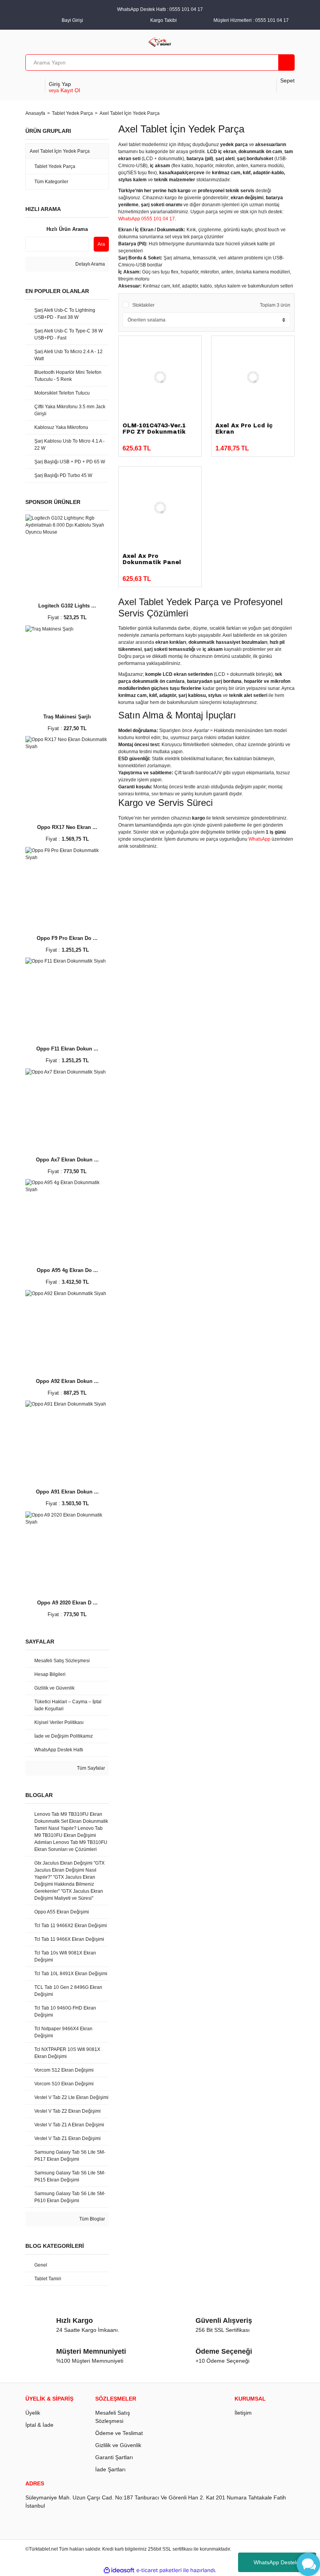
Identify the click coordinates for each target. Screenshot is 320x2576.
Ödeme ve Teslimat (119, 2433)
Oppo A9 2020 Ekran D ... (67, 1603)
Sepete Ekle (168, 445)
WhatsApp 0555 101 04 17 (147, 219)
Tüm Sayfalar (90, 1768)
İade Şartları (110, 2469)
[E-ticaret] (159, 2571)
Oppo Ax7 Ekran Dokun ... (67, 1160)
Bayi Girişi (72, 20)
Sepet (287, 80)
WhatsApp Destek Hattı (282, 2562)
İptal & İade (39, 2425)
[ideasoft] (119, 2571)
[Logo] (160, 41)
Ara (101, 244)
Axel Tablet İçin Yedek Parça (130, 113)
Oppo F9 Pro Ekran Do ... (67, 938)
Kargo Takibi (164, 20)
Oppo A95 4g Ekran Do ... (67, 1270)
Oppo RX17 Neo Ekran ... (67, 827)
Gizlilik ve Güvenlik (118, 2445)
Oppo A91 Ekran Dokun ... (67, 1492)
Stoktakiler (143, 305)
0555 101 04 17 (272, 20)
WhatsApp (260, 839)
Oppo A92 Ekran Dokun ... (67, 1381)
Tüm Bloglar (92, 2219)
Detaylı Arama (90, 264)
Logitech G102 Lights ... (67, 606)
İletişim (243, 2413)
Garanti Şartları (114, 2457)
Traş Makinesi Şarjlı (67, 717)
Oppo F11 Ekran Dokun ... (67, 1049)
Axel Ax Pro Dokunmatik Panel (152, 559)
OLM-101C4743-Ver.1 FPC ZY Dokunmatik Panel (154, 432)
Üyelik (33, 2413)
